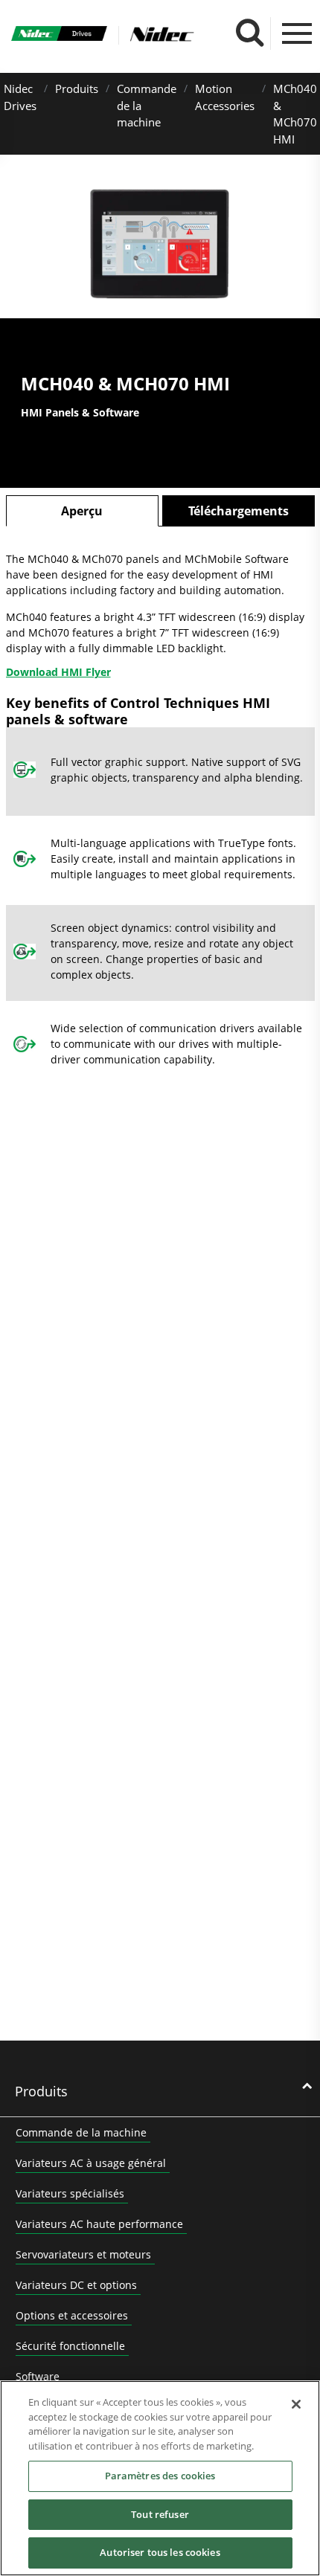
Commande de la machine (81, 2132)
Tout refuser (160, 2514)
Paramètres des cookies (160, 2476)
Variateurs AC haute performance (99, 2224)
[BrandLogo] (59, 35)
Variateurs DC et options (76, 2285)
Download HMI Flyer (58, 672)
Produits (77, 88)
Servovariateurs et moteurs (83, 2254)
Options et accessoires (72, 2315)
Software (38, 2376)
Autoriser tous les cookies (160, 2552)
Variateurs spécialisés (70, 2193)
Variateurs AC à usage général (91, 2163)
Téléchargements (239, 511)
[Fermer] (296, 2404)
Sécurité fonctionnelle (70, 2346)
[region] (160, 2478)
